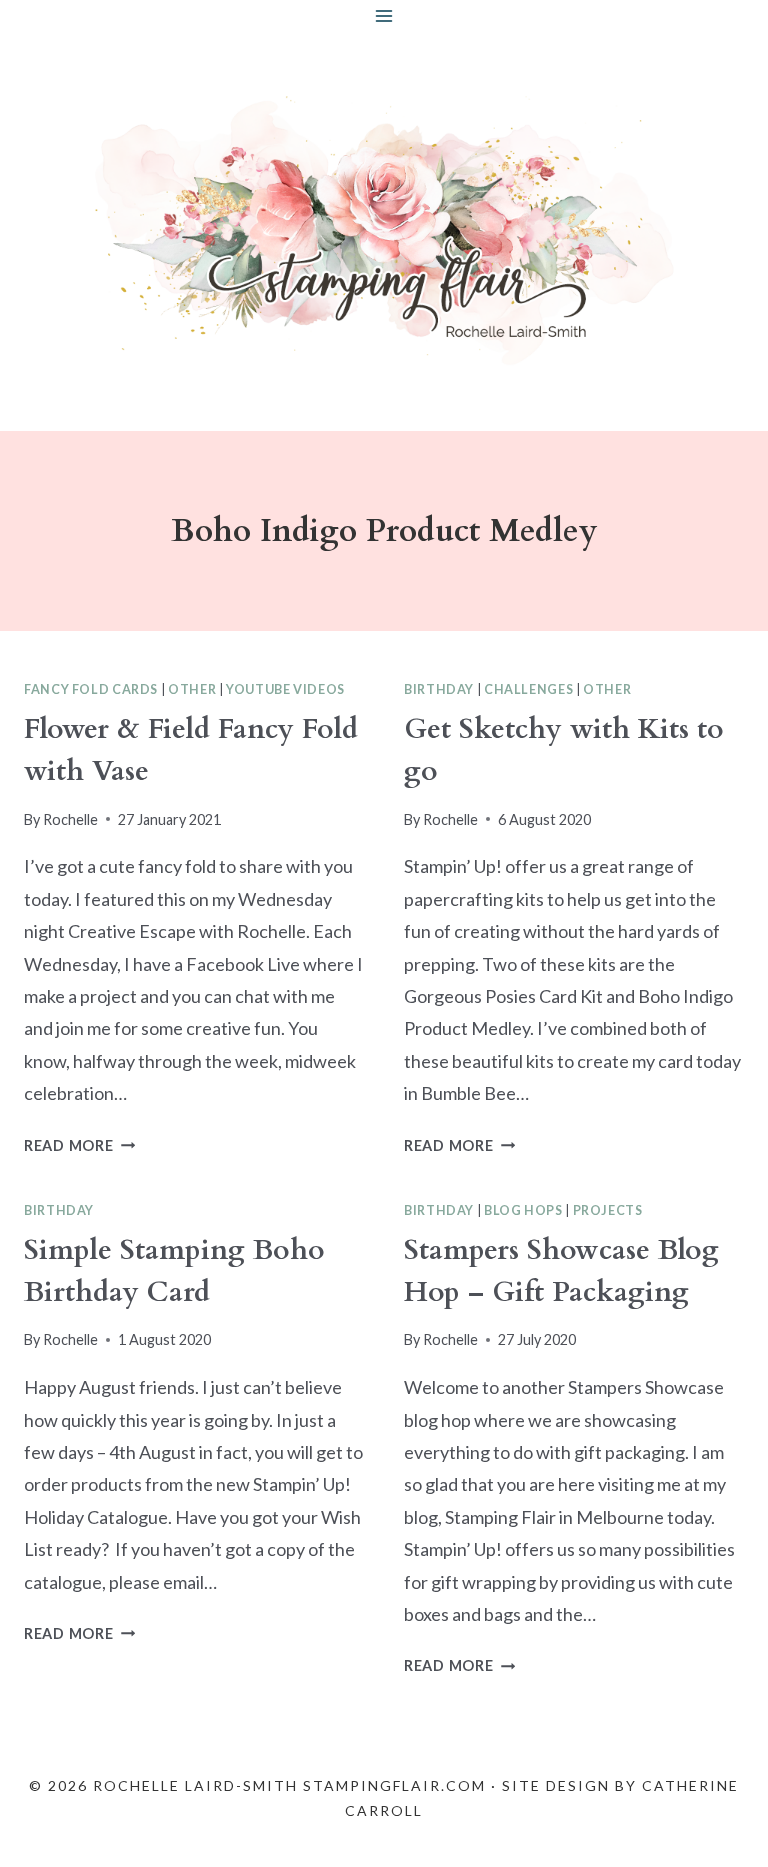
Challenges (528, 689)
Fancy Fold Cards (91, 689)
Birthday (439, 689)
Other (192, 689)
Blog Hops (523, 1210)
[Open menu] (384, 15)
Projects (608, 1210)
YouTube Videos (285, 689)
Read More (79, 1145)
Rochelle (70, 819)
